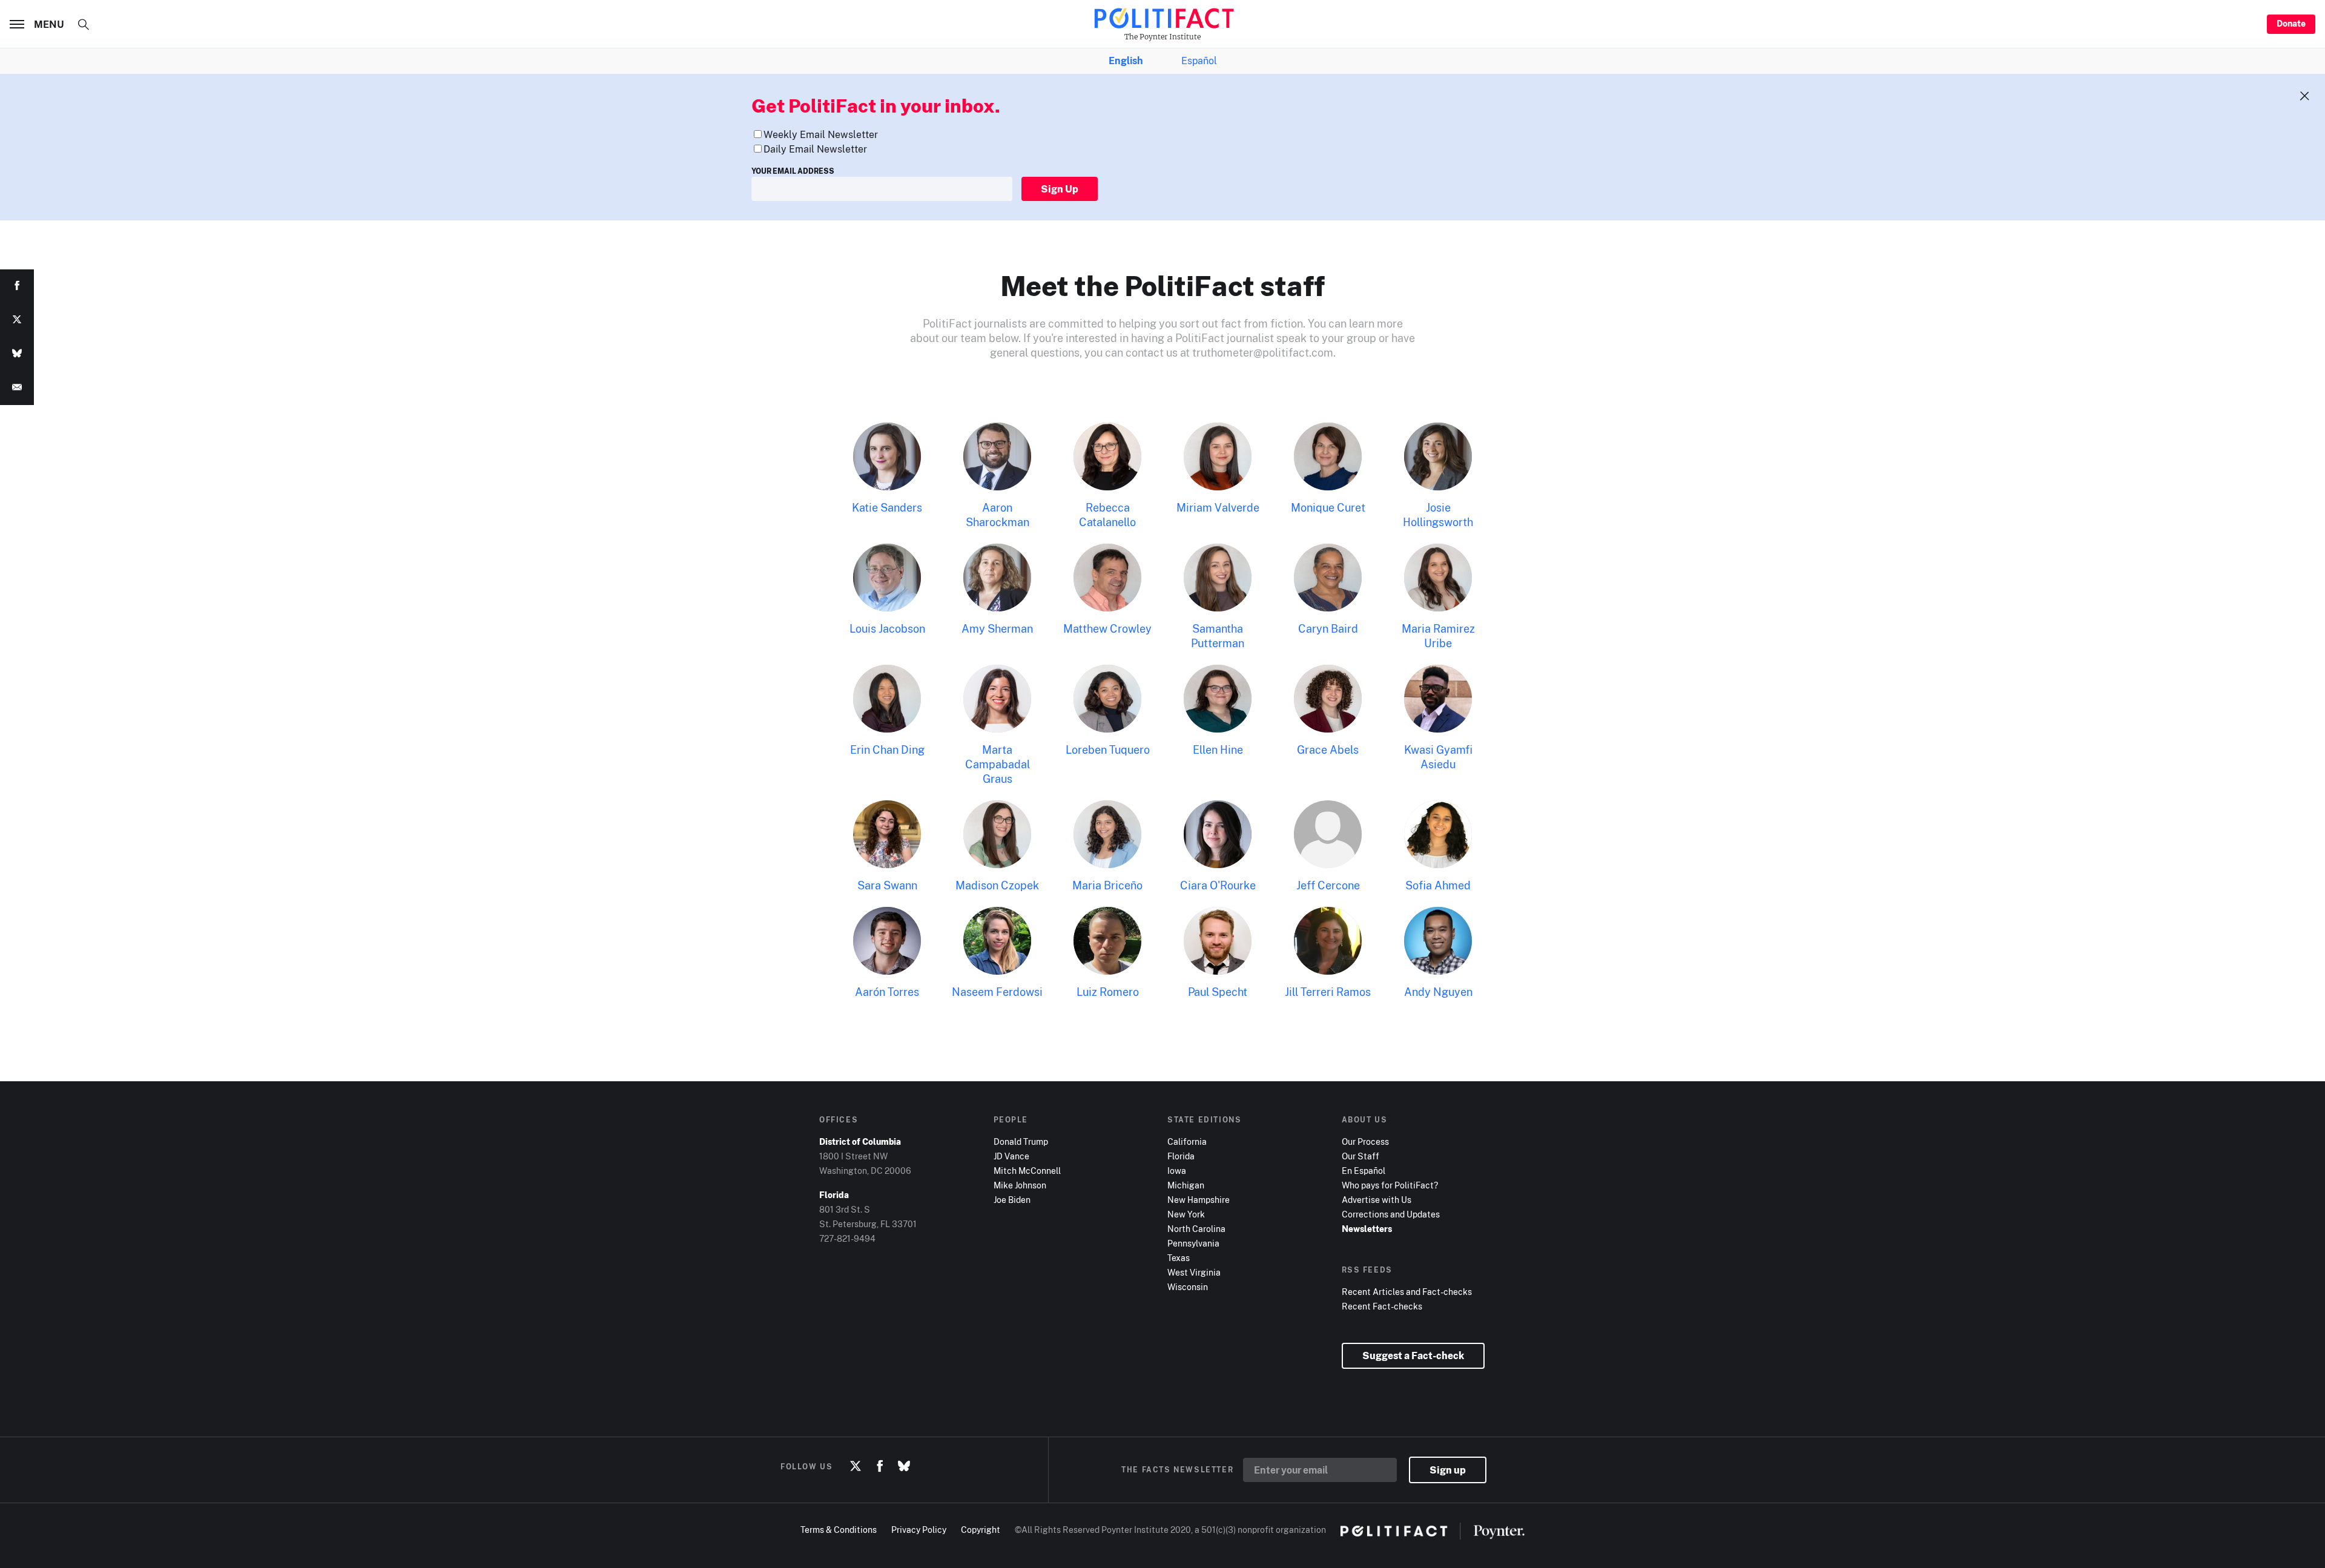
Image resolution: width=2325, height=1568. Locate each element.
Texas (1179, 1258)
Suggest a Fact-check (1413, 1356)
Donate (2291, 23)
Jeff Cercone (1328, 885)
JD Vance (1011, 1156)
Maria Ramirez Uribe (1438, 636)
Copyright (981, 1530)
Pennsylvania (1193, 1243)
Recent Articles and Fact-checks (1407, 1292)
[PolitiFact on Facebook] (880, 1466)
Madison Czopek (997, 885)
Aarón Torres (887, 992)
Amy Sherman (997, 628)
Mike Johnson (1020, 1185)
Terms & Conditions (839, 1530)
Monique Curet (1328, 507)
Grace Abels (1328, 749)
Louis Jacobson (887, 628)
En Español (1364, 1171)
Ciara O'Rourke (1218, 885)
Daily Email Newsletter (815, 149)
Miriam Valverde (1218, 507)
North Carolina (1196, 1229)
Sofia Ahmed (1438, 885)
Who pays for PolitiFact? (1390, 1185)
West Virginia (1194, 1272)
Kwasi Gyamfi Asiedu (1438, 757)
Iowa (1177, 1171)
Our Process (1365, 1141)
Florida (1181, 1156)
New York (1186, 1214)
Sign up (1448, 1470)
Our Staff (1360, 1156)
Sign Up (1060, 189)
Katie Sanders (887, 507)
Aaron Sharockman (998, 515)
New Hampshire (1199, 1200)
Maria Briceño (1107, 885)
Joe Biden (1012, 1200)
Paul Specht (1218, 992)
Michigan (1186, 1185)
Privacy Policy (919, 1530)
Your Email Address (793, 171)
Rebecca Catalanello (1107, 515)
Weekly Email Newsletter (821, 134)
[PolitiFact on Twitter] (856, 1466)
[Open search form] (84, 24)
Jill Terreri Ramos (1328, 992)
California (1187, 1141)
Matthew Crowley (1107, 628)
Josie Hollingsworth (1438, 515)
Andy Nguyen (1438, 992)
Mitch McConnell (1027, 1171)
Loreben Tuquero (1108, 749)
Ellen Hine (1218, 749)
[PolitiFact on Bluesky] (904, 1466)
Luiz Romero (1108, 992)
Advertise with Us (1377, 1200)
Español (1199, 61)
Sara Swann (887, 885)
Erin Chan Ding (887, 749)
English (1126, 61)
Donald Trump (1021, 1141)
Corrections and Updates (1391, 1214)
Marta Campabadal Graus (998, 764)
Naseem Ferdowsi (997, 992)
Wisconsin (1188, 1287)
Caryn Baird (1328, 628)
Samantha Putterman (1218, 636)
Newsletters (1367, 1229)
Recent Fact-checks (1382, 1306)
